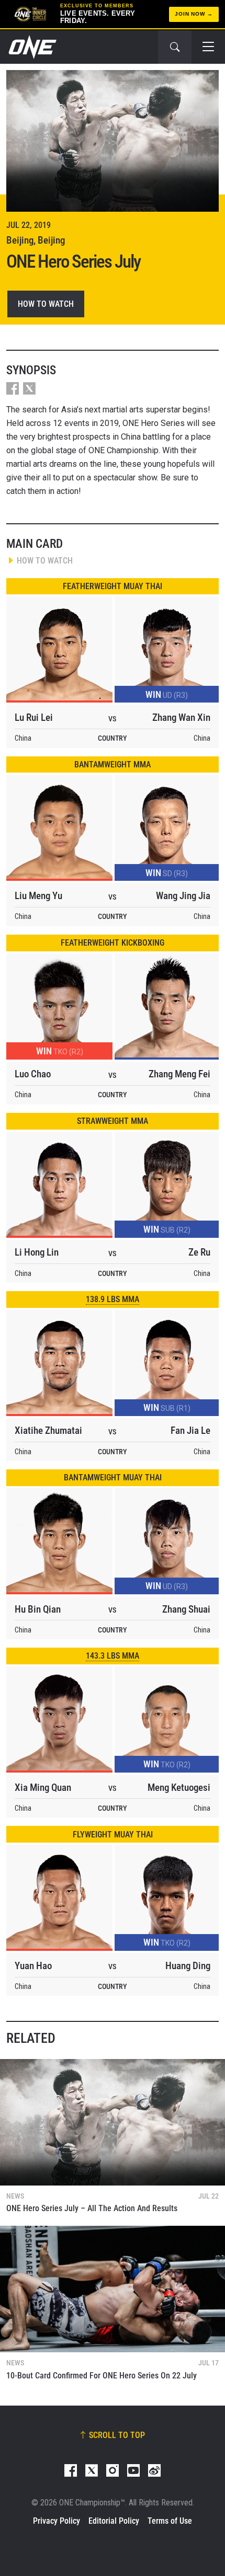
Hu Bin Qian (38, 1609)
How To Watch (46, 304)
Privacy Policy (57, 2521)
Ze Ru (199, 1252)
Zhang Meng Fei (179, 1074)
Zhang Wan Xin (181, 717)
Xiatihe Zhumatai (48, 1430)
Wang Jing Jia (183, 896)
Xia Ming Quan (43, 1787)
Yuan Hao (33, 1966)
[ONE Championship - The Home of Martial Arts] (31, 47)
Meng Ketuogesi (179, 1787)
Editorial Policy (114, 2521)
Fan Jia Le (190, 1430)
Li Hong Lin (37, 1252)
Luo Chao (33, 1074)
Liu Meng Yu (38, 896)
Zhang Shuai (186, 1609)
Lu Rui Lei (34, 717)
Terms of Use (170, 2521)
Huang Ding (188, 1966)
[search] (175, 47)
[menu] (208, 47)
